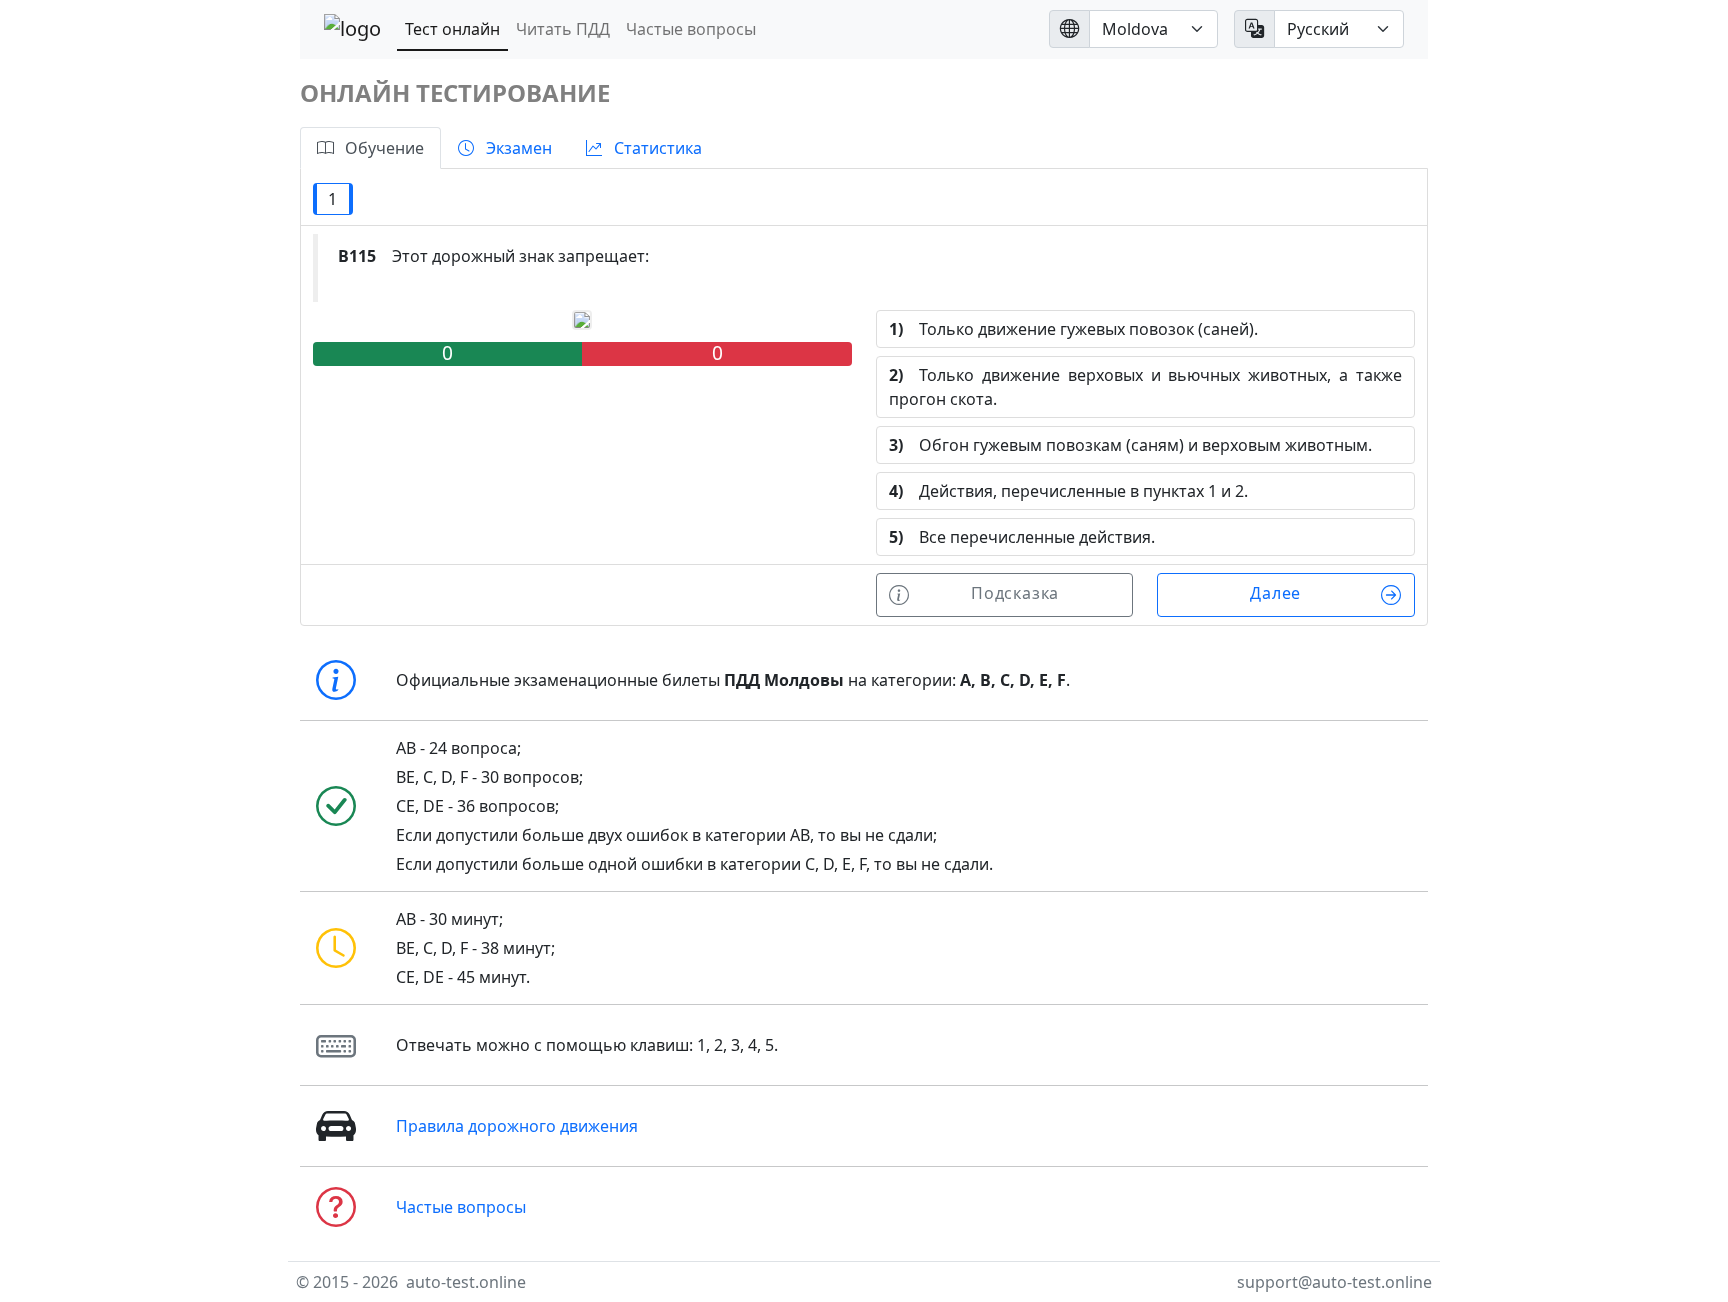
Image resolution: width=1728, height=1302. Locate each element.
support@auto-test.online (1334, 1282)
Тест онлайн (452, 29)
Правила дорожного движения (517, 1126)
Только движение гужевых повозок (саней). (1073, 329)
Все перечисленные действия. (1022, 537)
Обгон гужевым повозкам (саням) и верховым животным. (1130, 445)
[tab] (370, 148)
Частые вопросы (691, 29)
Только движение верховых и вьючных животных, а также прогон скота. (1145, 387)
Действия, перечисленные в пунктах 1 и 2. (1068, 491)
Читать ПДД (563, 29)
